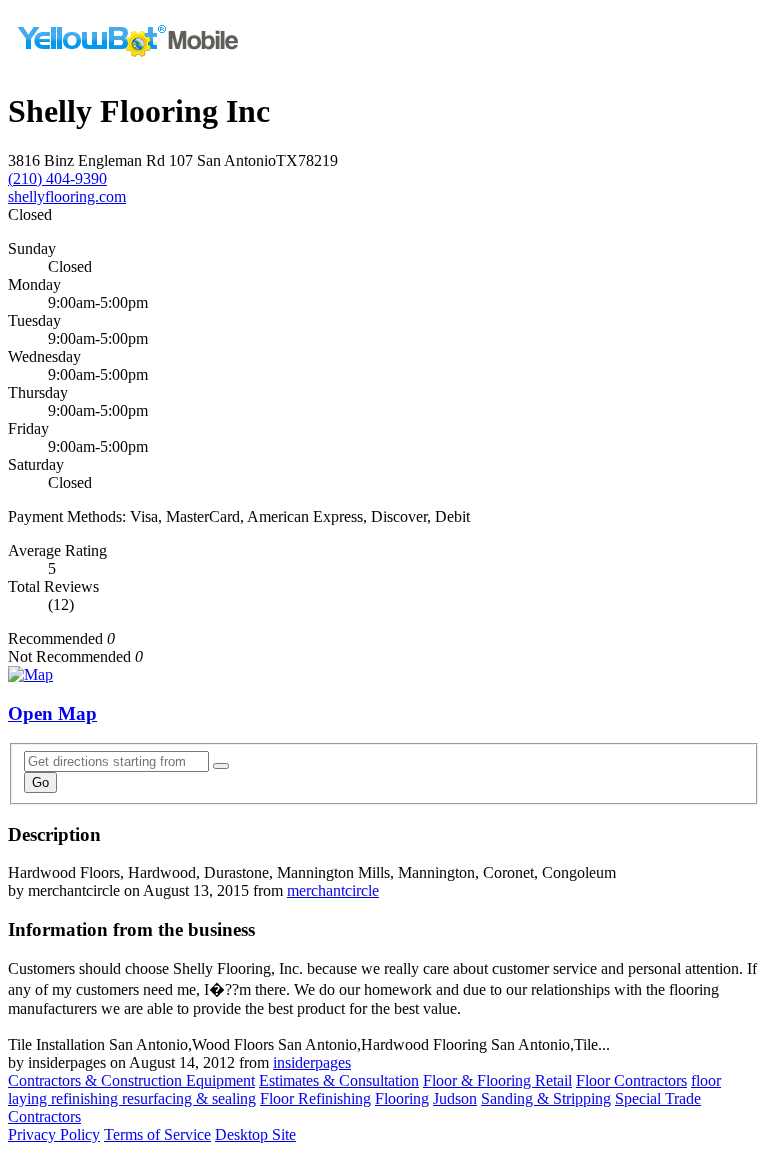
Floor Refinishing (315, 1098)
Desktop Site (255, 1134)
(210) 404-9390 (57, 178)
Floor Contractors (631, 1080)
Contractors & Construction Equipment (131, 1080)
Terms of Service (157, 1134)
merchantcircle (333, 890)
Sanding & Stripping (546, 1098)
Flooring (402, 1098)
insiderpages (312, 1062)
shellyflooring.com (67, 196)
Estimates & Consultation (339, 1080)
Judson (455, 1098)
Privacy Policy (54, 1134)
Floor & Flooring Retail (497, 1080)
